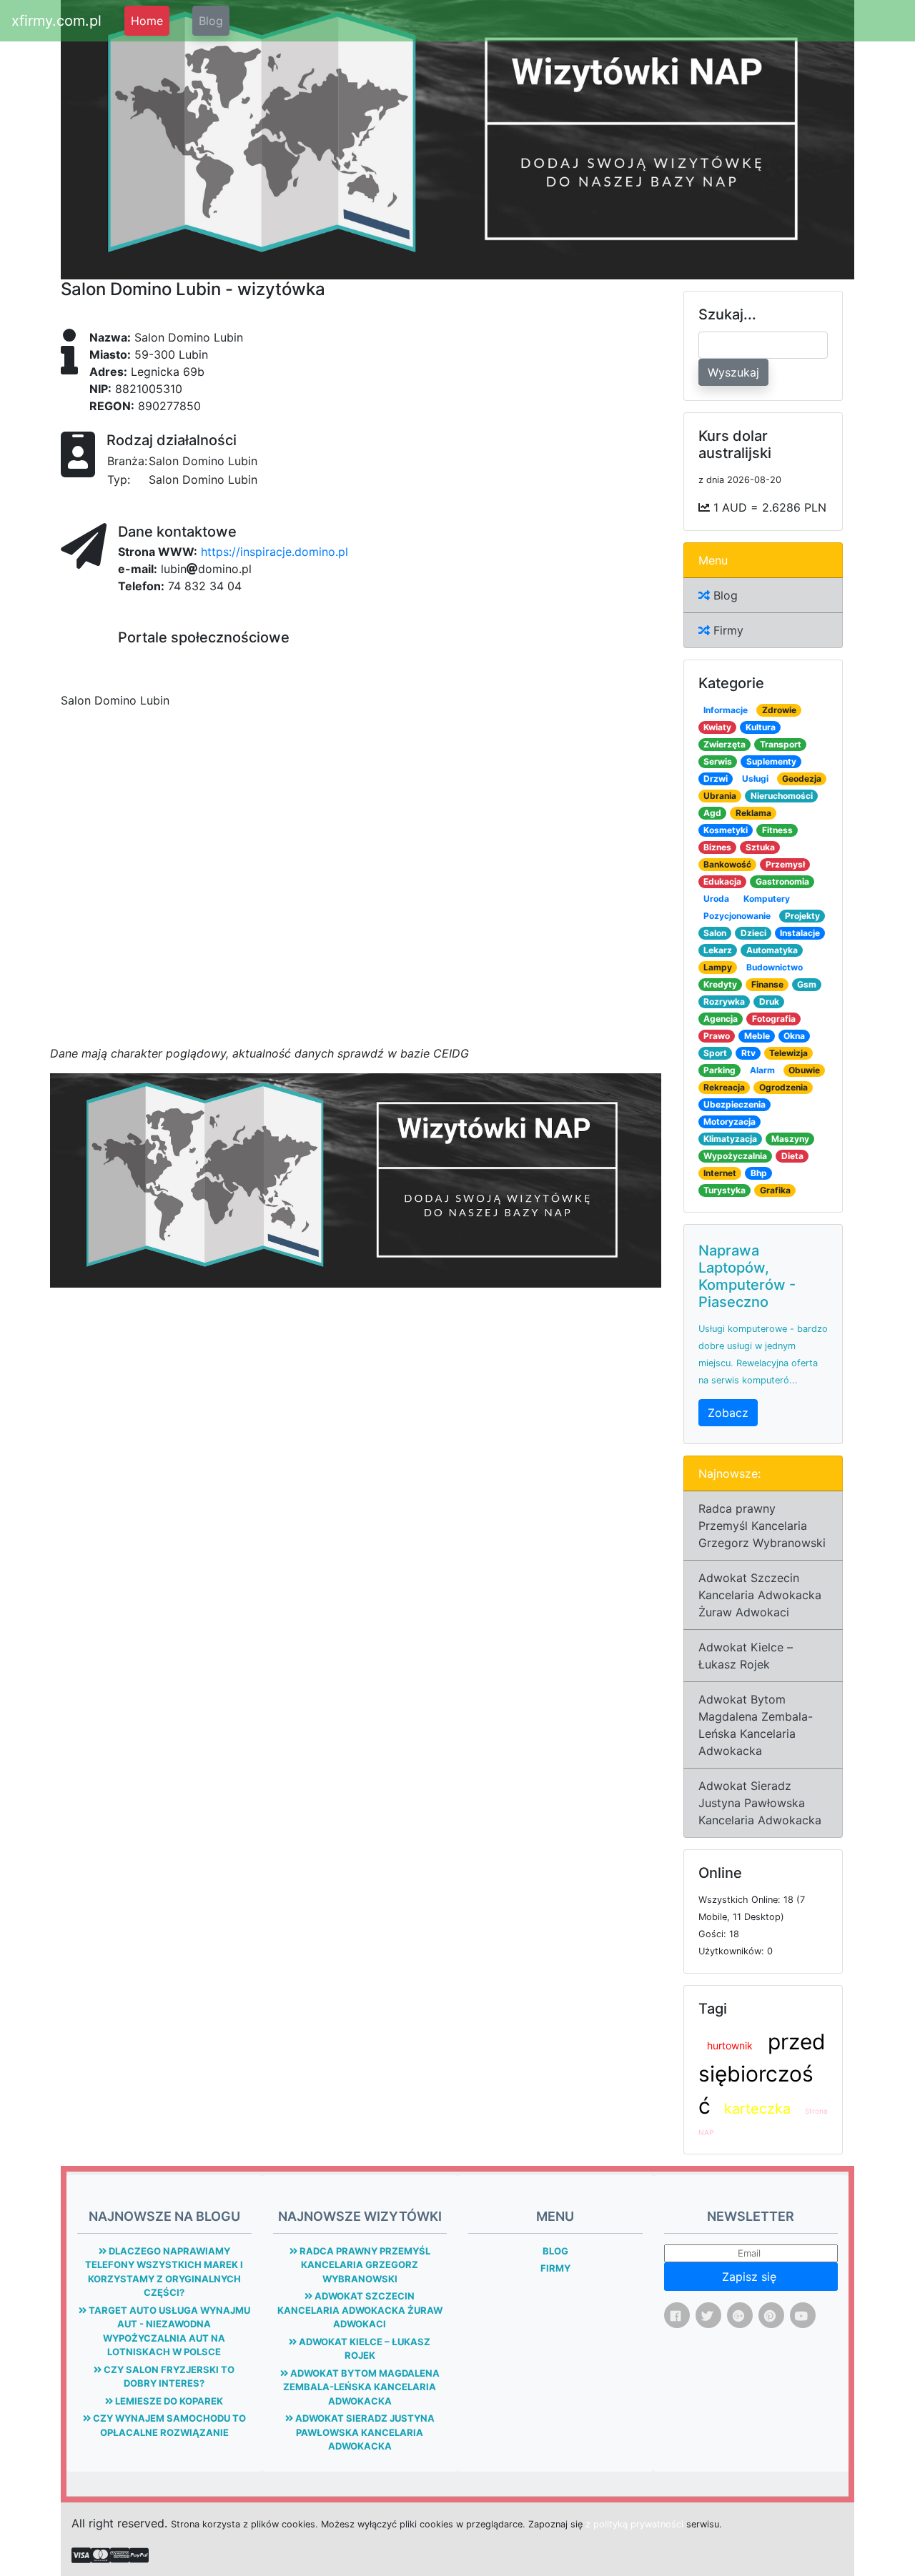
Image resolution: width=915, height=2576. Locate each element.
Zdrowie (779, 710)
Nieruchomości (782, 796)
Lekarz (718, 950)
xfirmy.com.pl (56, 21)
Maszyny (790, 1139)
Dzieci (753, 933)
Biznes (717, 847)
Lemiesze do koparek (168, 2401)
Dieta (792, 1156)
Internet (720, 1173)
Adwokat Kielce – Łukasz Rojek (746, 1656)
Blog (211, 21)
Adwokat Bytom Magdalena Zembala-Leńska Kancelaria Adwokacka (756, 1725)
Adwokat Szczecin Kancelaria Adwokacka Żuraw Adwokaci (760, 1595)
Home (147, 21)
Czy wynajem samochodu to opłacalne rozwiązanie (168, 2425)
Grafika (775, 1190)
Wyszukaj (733, 372)
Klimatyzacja (730, 1139)
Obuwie (804, 1070)
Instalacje (800, 933)
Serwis (718, 761)
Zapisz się (751, 2277)
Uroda (716, 899)
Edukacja (722, 881)
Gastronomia (782, 881)
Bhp (759, 1173)
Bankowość (727, 864)
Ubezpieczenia (735, 1104)
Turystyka (724, 1190)
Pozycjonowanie (737, 916)
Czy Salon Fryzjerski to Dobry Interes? (168, 2377)
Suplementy (771, 761)
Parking (719, 1070)
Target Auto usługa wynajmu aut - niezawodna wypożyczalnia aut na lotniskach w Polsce (168, 2331)
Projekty (802, 916)
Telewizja (788, 1053)
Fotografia (774, 1019)
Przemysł (785, 864)
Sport (715, 1053)
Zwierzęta (724, 744)
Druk (769, 1001)
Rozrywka (724, 1001)
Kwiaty (717, 727)
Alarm (762, 1070)
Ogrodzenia (783, 1087)
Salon (715, 933)
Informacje (726, 710)
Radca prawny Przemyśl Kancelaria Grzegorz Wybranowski (762, 1526)
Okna (794, 1036)
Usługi (755, 779)
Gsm (807, 984)
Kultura (761, 727)
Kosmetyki (726, 830)
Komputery (767, 899)
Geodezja (802, 779)
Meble (757, 1036)
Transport (781, 744)
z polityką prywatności (634, 2524)
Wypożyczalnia (735, 1156)
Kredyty (720, 984)
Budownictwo (775, 967)
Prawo (717, 1036)
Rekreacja (724, 1087)
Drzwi (716, 779)
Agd (712, 813)
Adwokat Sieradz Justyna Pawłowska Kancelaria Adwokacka (760, 1803)
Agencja (721, 1019)
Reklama (753, 813)
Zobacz (728, 1413)
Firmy (727, 630)
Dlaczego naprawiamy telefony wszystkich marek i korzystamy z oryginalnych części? (164, 2272)
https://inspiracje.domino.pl (274, 552)
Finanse (767, 984)
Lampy (718, 967)
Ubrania (720, 796)
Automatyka (772, 950)
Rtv (748, 1053)
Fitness (777, 830)
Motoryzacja (729, 1122)
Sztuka (760, 847)
